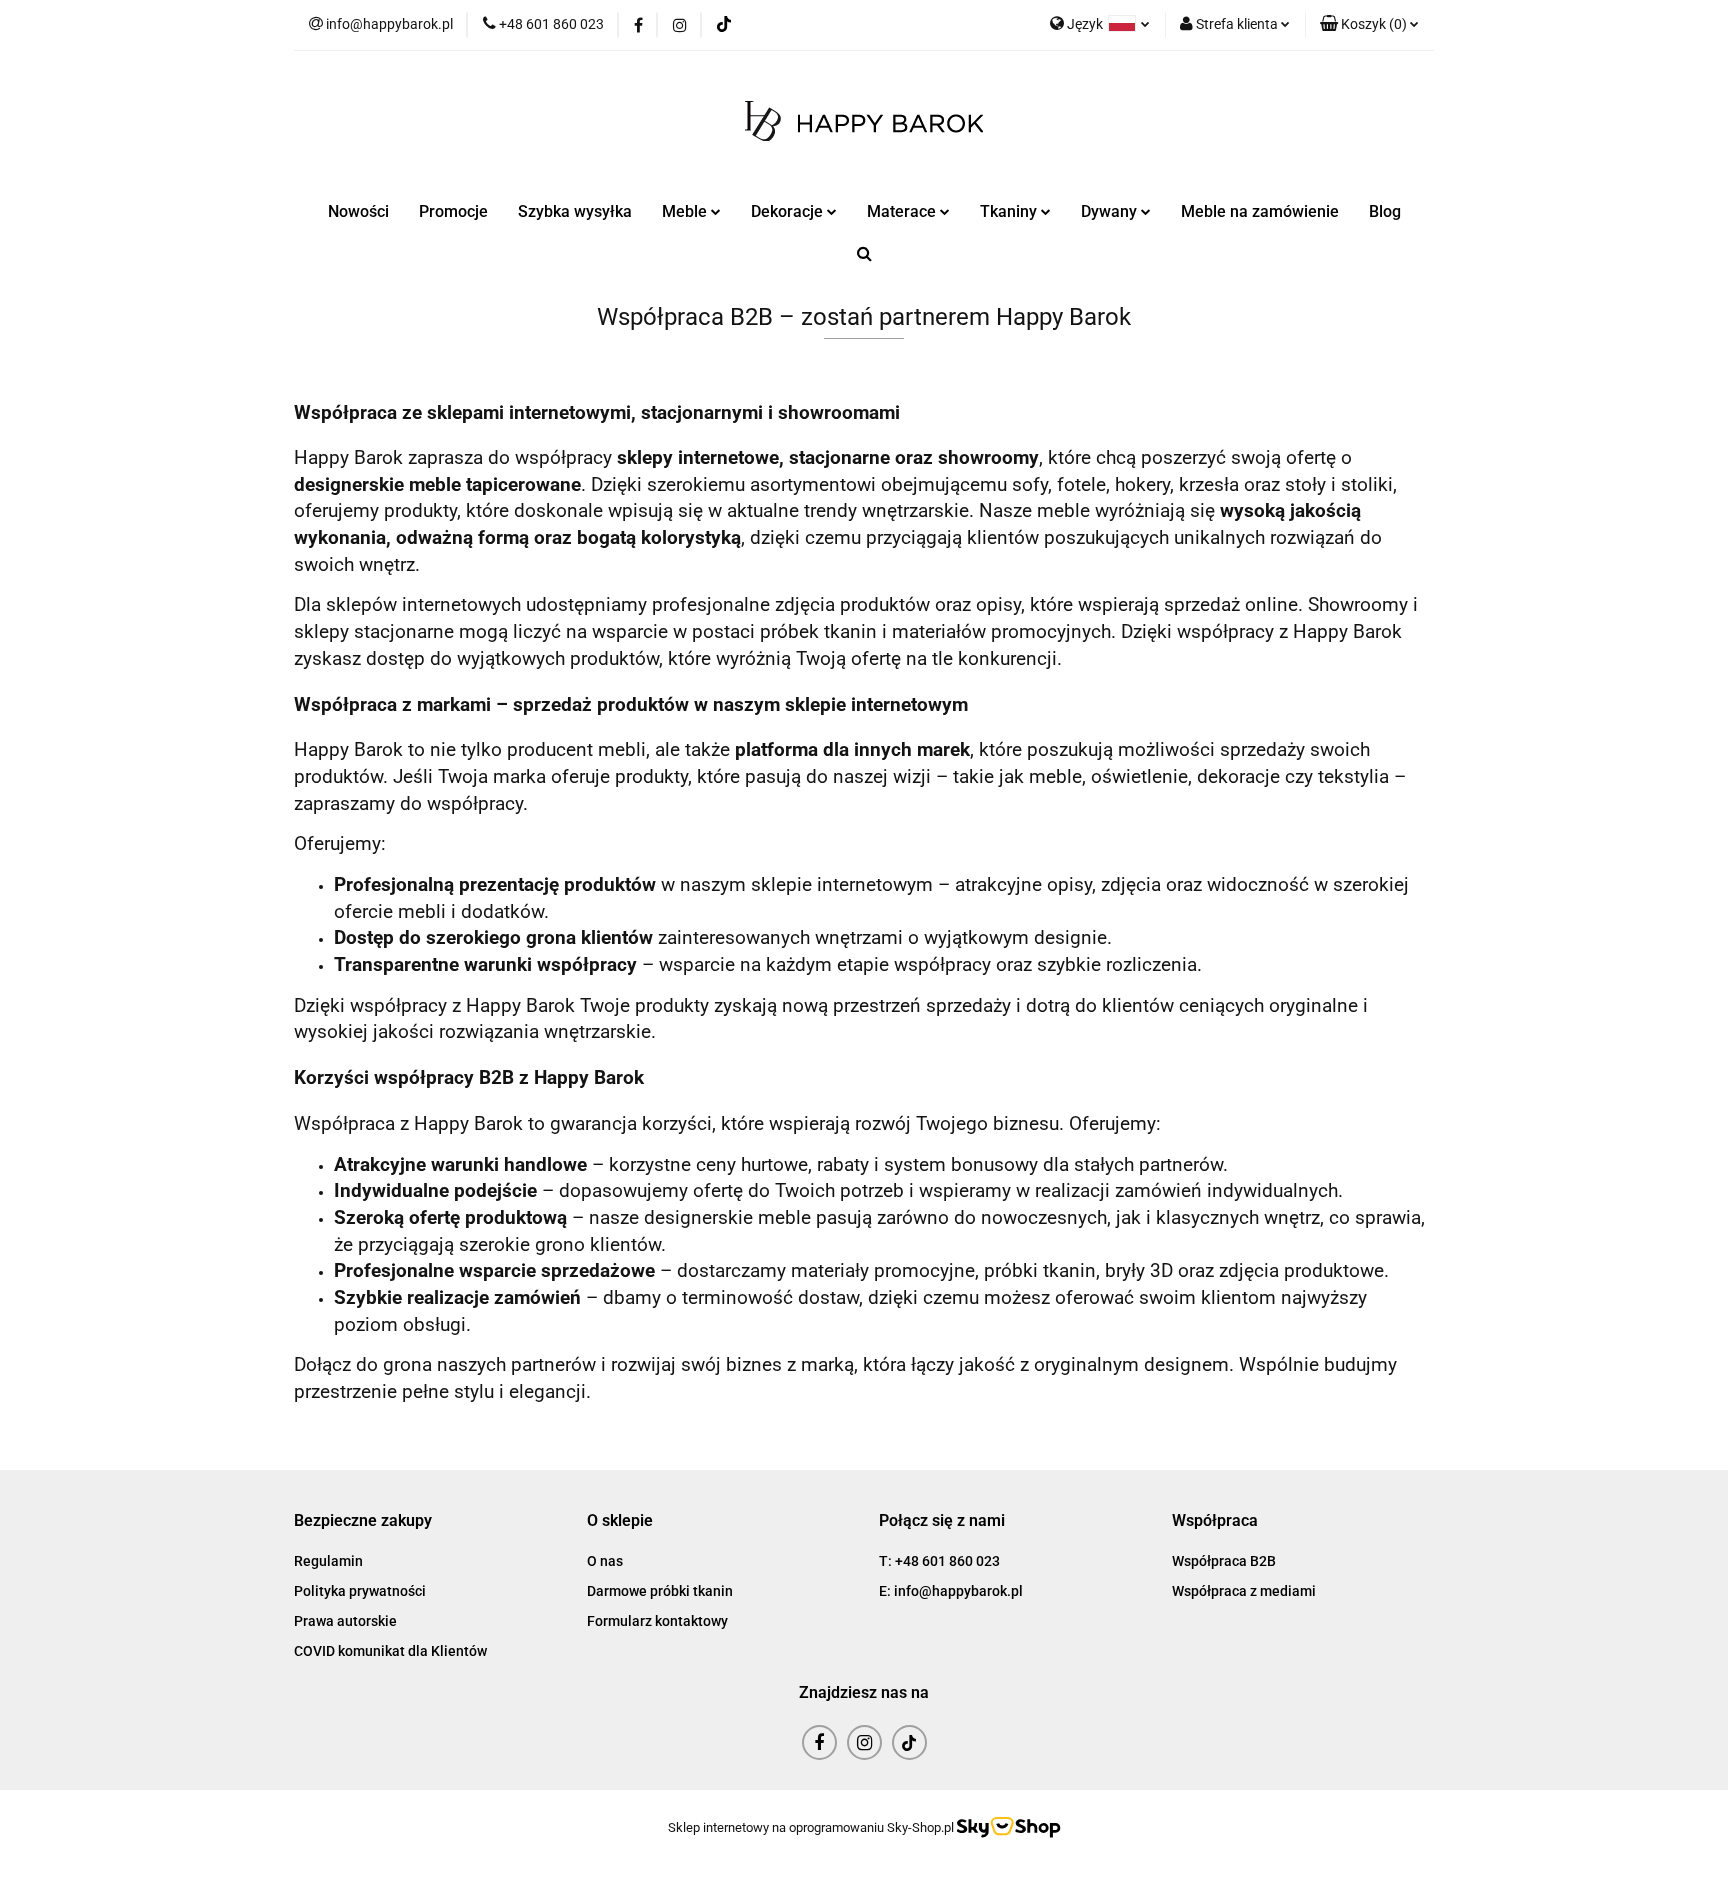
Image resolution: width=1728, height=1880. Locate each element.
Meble (686, 211)
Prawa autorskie (345, 1621)
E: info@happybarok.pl (951, 1591)
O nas (605, 1561)
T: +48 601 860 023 (939, 1561)
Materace (903, 211)
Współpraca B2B (1224, 1561)
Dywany (1111, 211)
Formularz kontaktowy (657, 1621)
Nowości (358, 211)
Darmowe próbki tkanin (660, 1591)
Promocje (453, 211)
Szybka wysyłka (575, 211)
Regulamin (328, 1561)
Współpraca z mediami (1244, 1591)
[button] (1369, 25)
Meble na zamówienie (1260, 211)
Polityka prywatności (360, 1591)
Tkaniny (1010, 211)
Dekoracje (789, 211)
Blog (1385, 211)
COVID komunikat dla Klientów (390, 1651)
